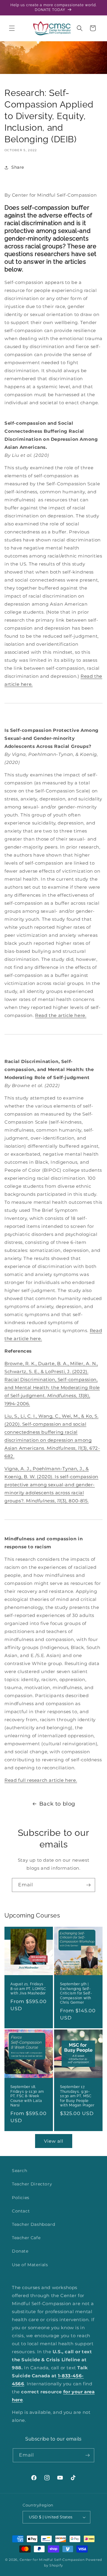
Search (20, 2171)
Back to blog (57, 1804)
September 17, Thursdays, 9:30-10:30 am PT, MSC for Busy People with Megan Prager (77, 2096)
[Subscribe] (88, 1885)
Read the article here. (61, 1015)
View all (54, 2141)
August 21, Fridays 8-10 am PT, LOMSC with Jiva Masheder (28, 1989)
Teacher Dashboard (33, 2224)
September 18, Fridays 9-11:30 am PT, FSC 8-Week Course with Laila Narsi (27, 2096)
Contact (21, 2211)
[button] (12, 28)
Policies (21, 2198)
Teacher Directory (32, 2184)
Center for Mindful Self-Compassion (52, 2560)
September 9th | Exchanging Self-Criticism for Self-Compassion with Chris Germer (76, 1993)
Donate (20, 2251)
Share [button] (18, 167)
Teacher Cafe (26, 2238)
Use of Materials (30, 2265)
